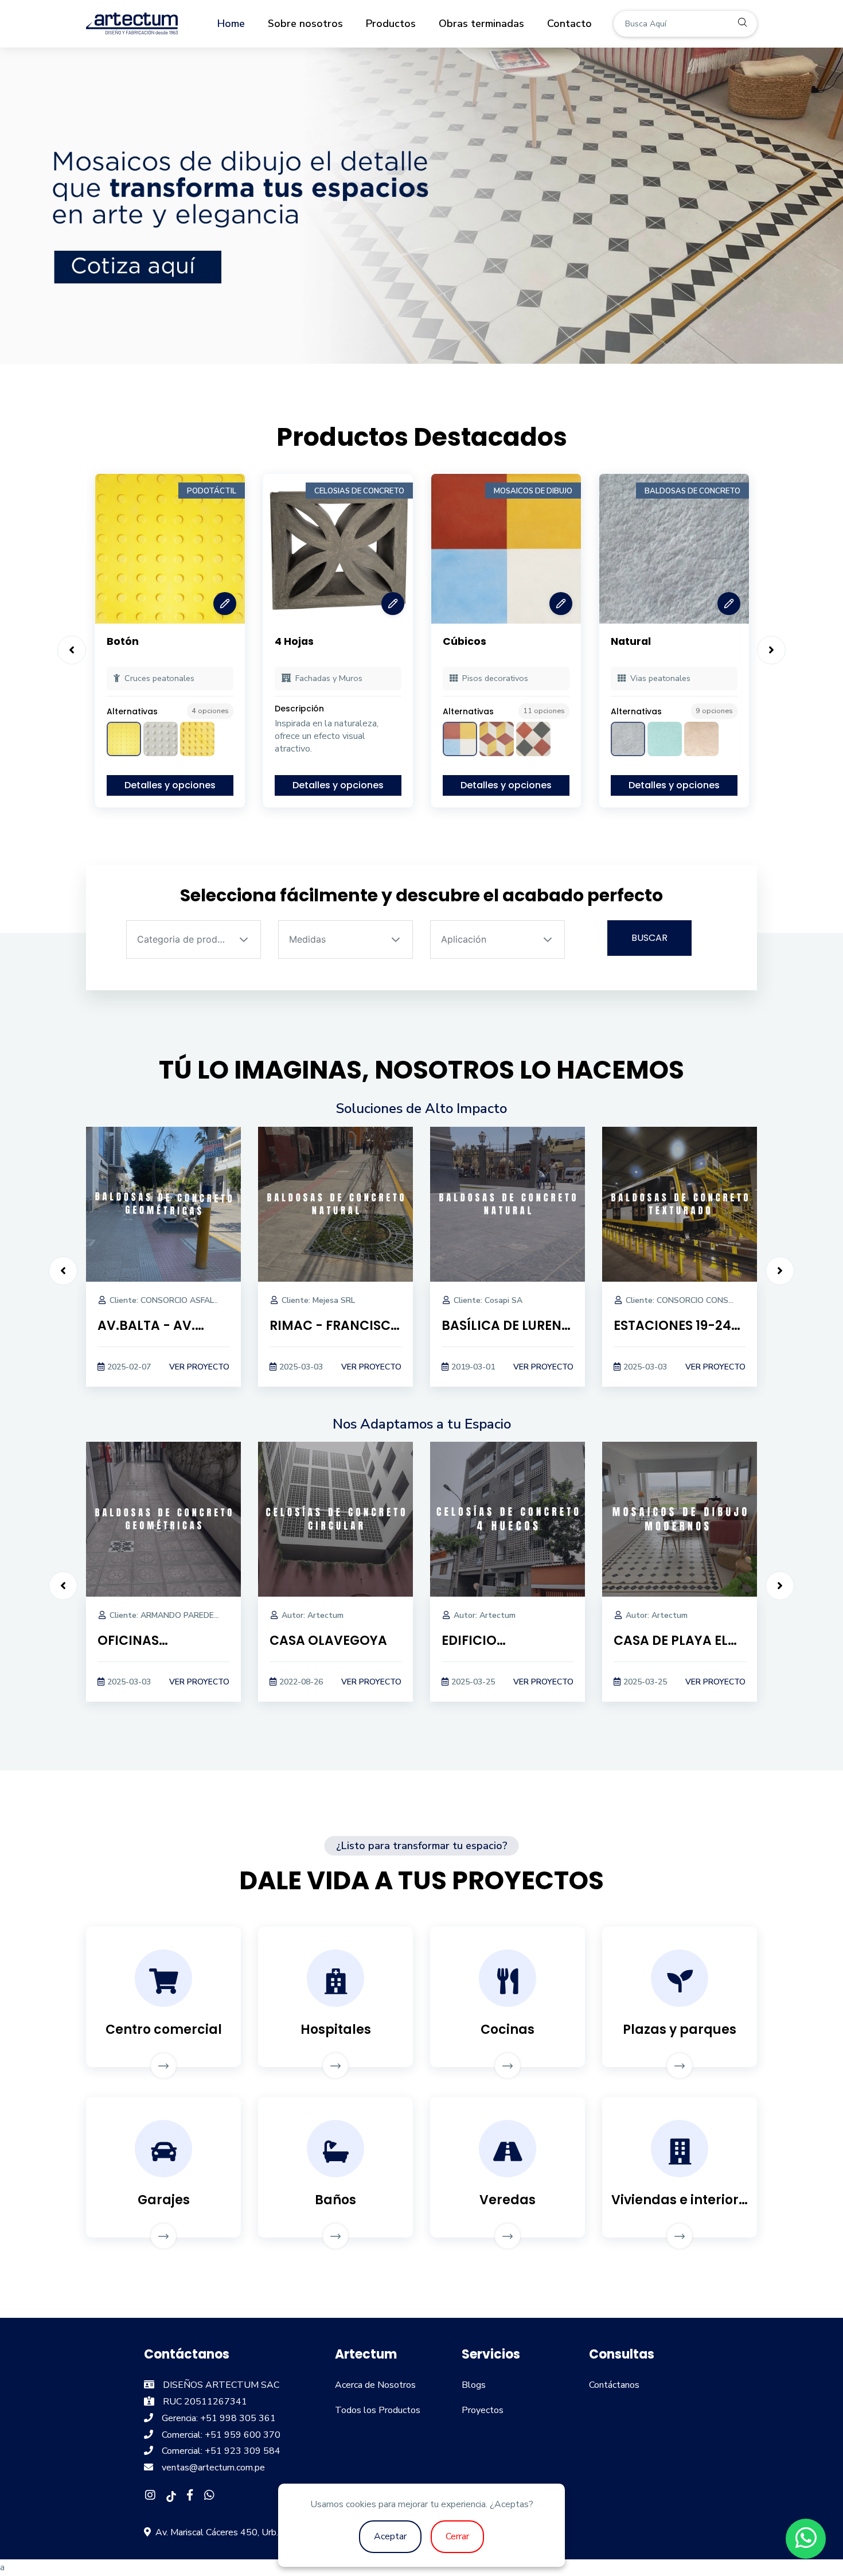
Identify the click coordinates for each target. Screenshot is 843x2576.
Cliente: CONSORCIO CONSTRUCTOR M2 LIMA (713, 1300)
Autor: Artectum (313, 1615)
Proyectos (483, 2410)
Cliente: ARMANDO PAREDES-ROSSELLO (186, 1615)
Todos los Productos (378, 2410)
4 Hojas (294, 641)
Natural (631, 641)
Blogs (474, 2385)
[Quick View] (225, 604)
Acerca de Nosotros (375, 2385)
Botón (123, 641)
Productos (391, 24)
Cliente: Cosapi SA (488, 1300)
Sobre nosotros (305, 24)
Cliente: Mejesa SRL (318, 1300)
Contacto (569, 24)
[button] (244, 939)
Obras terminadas (481, 24)
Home (231, 24)
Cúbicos (465, 641)
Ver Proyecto (199, 1367)
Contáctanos (614, 2385)
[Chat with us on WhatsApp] (806, 2539)
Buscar (649, 938)
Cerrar (457, 2536)
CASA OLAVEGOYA (328, 1641)
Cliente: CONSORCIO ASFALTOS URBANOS (190, 1300)
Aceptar (390, 2536)
